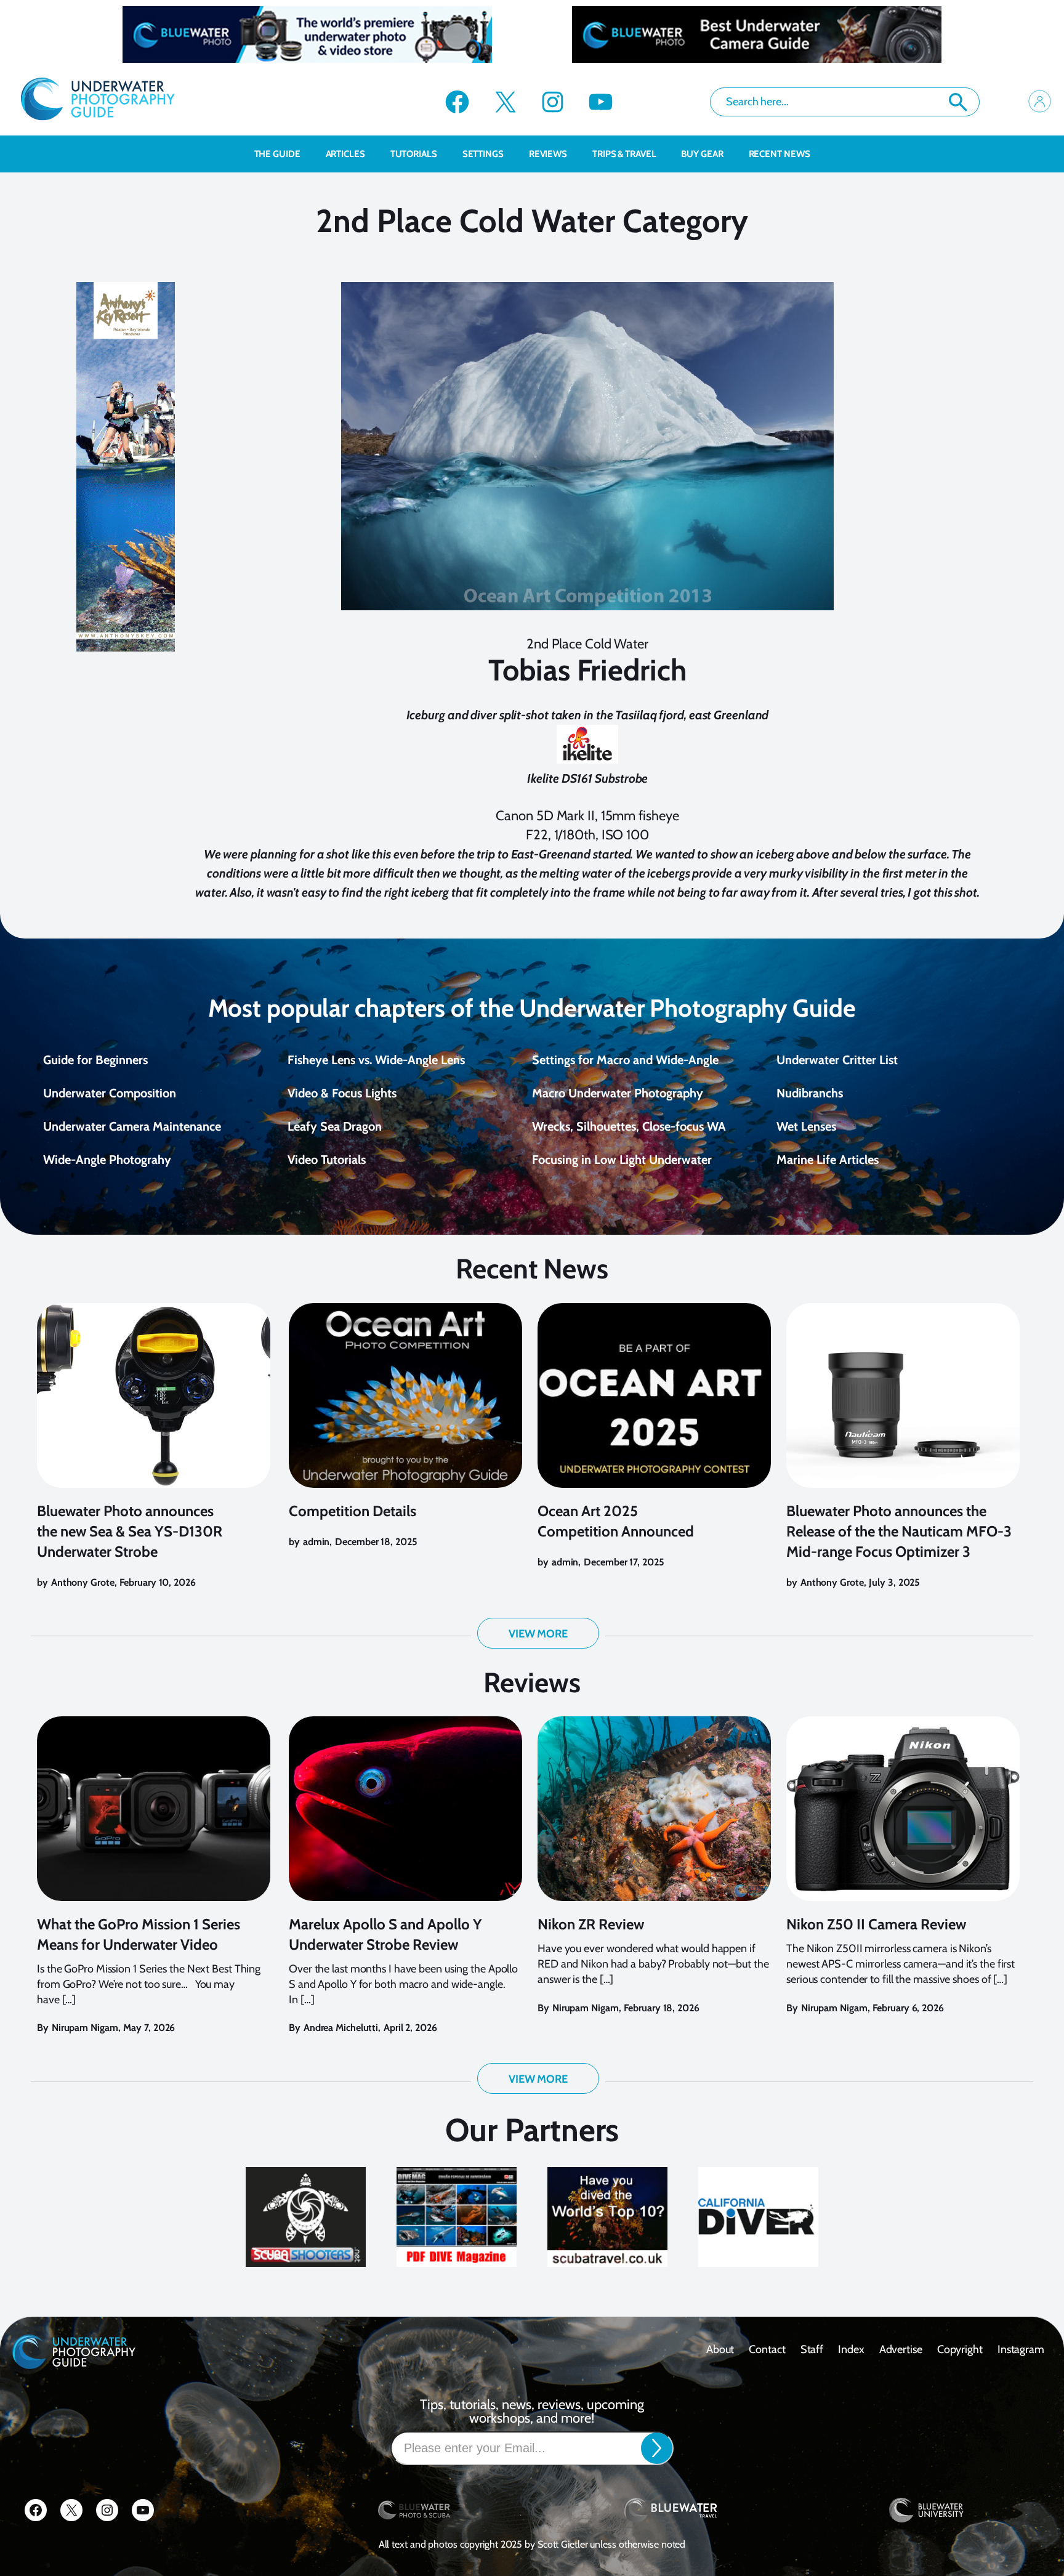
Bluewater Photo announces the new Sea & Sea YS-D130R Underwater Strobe (130, 1531)
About (720, 2349)
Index (851, 2349)
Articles (345, 154)
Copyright (960, 2349)
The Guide (277, 154)
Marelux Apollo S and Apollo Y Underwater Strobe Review (385, 1934)
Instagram (1021, 2349)
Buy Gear (702, 154)
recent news (780, 154)
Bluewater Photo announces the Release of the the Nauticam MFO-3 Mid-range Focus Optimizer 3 (899, 1531)
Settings (483, 154)
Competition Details (353, 1511)
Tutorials (414, 154)
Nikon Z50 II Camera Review (876, 1924)
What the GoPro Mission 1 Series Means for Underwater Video (139, 1934)
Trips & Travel (624, 154)
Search (958, 102)
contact (767, 2349)
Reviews (548, 154)
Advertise (901, 2349)
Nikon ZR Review (591, 1924)
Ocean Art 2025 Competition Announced (616, 1521)
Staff (812, 2349)
